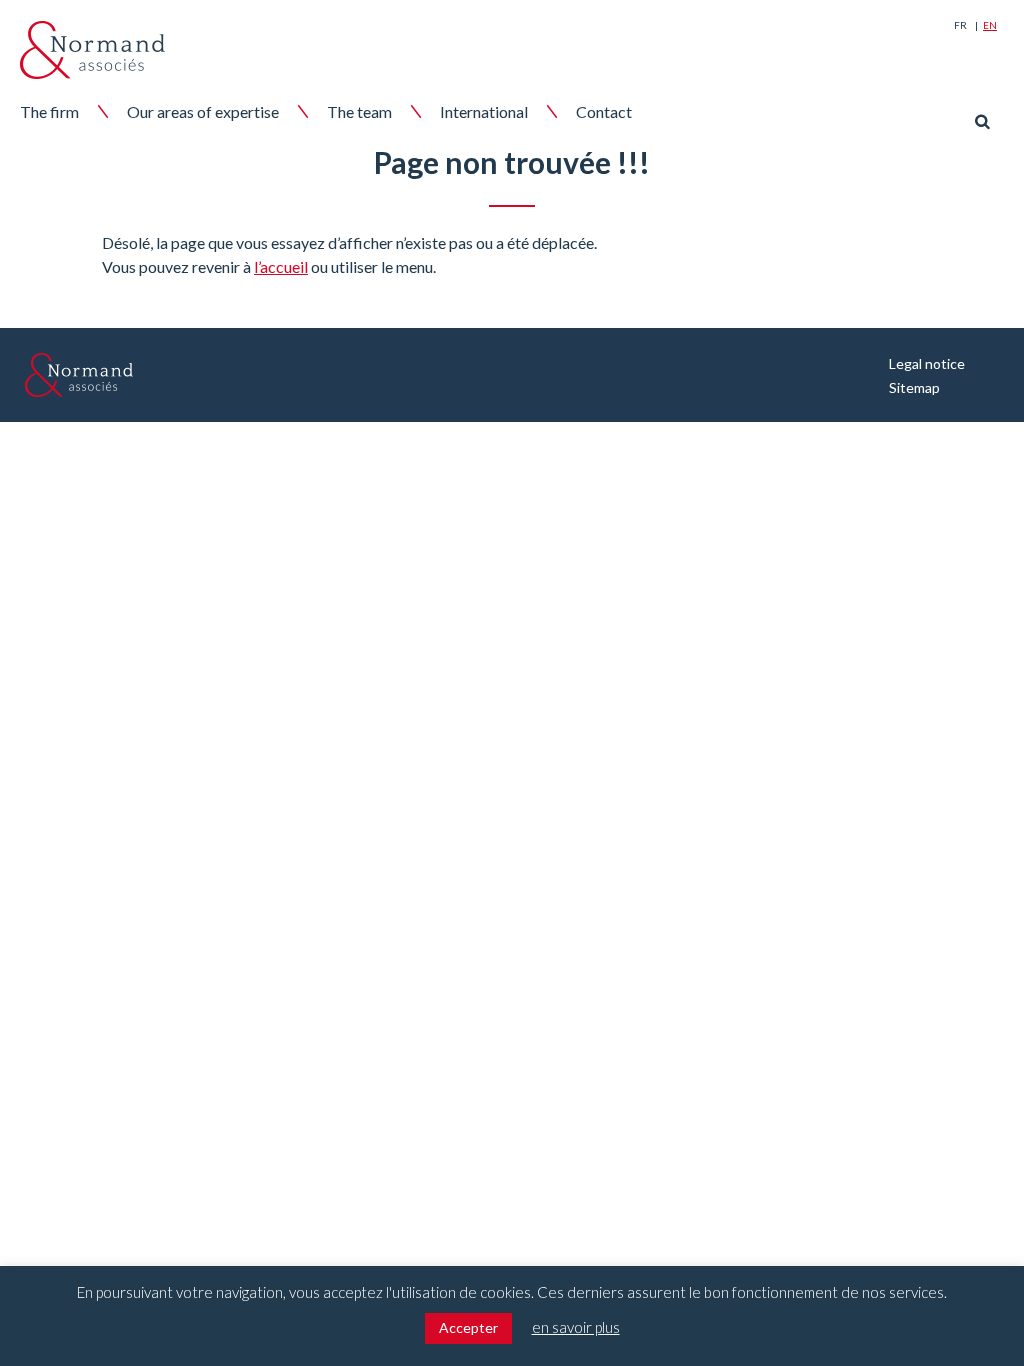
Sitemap (914, 387)
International (484, 111)
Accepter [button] (468, 1327)
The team (359, 111)
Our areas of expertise (203, 111)
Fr (960, 25)
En (990, 25)
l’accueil (281, 266)
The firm (49, 111)
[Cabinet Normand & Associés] (92, 50)
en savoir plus (576, 1327)
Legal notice (927, 363)
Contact (604, 111)
